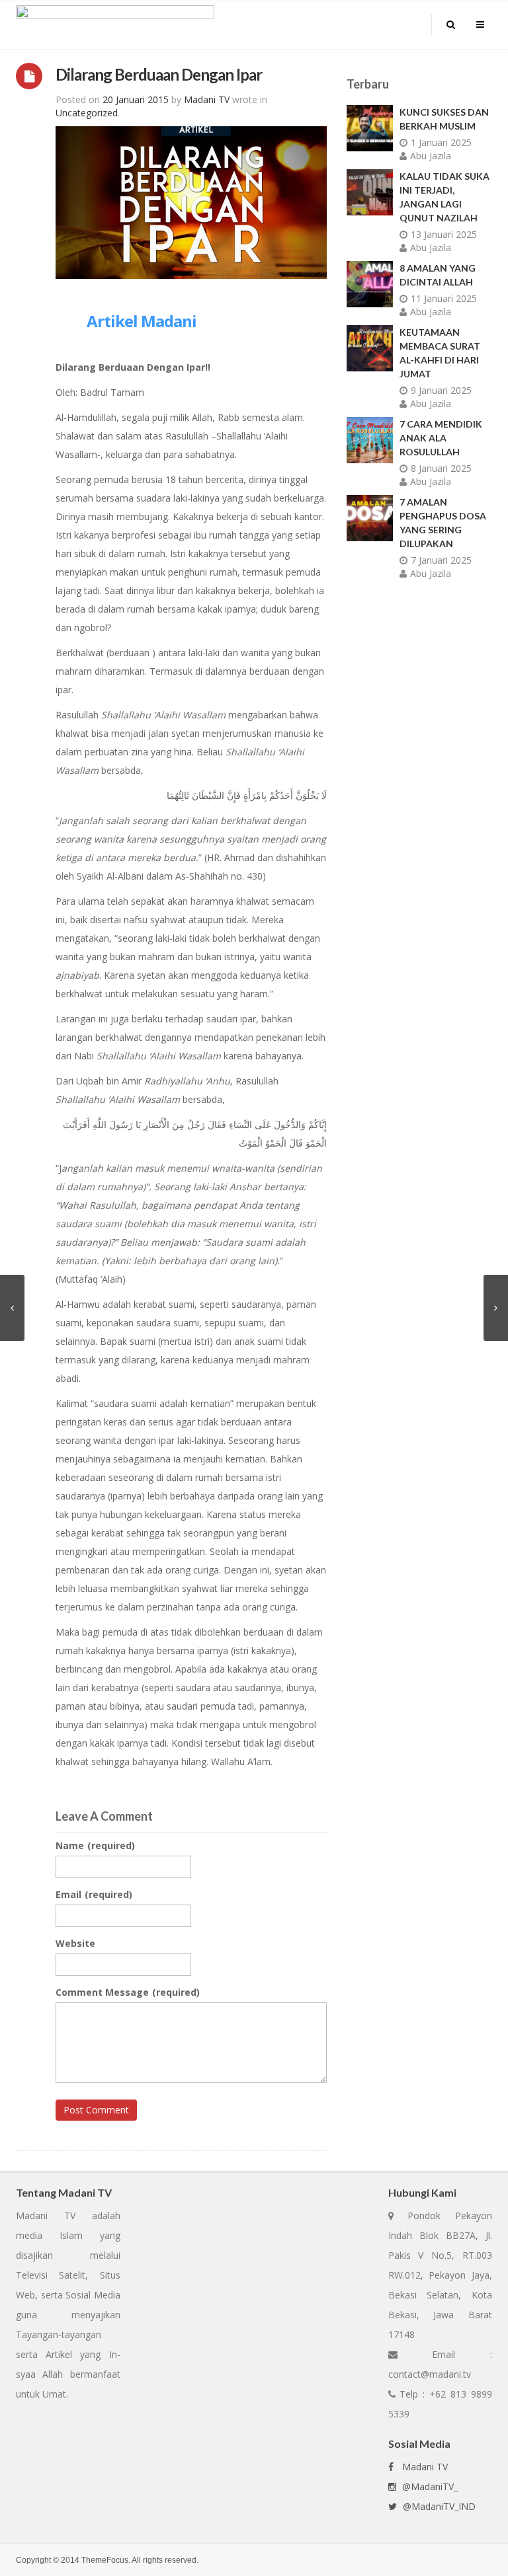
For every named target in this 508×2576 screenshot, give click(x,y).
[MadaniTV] (115, 23)
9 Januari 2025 (441, 390)
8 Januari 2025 (441, 468)
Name (95, 1845)
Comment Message (128, 1992)
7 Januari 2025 (441, 560)
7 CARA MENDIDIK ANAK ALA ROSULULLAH (441, 438)
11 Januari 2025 (444, 298)
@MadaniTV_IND (438, 2506)
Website (75, 1943)
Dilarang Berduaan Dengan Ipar (159, 74)
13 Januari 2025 (444, 234)
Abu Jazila (431, 156)
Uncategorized (87, 113)
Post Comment (96, 2110)
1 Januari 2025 (441, 142)
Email (94, 1894)
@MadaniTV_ (429, 2486)
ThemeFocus (105, 2560)
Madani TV (422, 2467)
